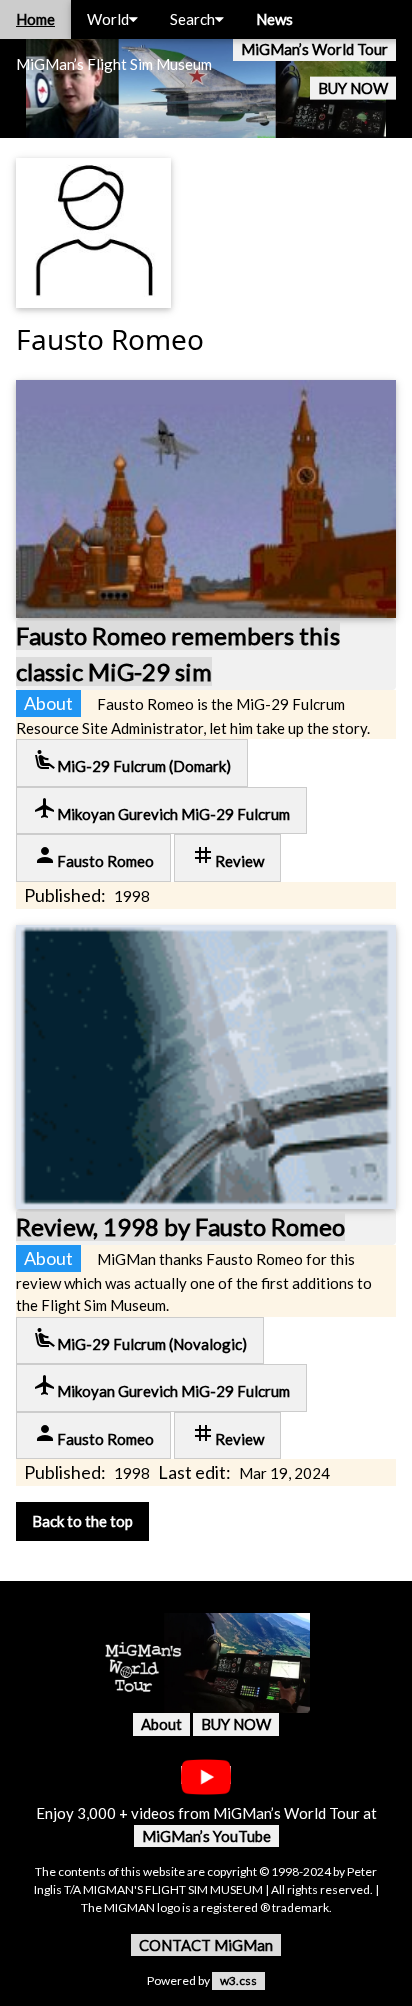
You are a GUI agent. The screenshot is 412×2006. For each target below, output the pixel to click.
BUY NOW (353, 88)
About (161, 1724)
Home (35, 19)
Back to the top (82, 1521)
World (108, 19)
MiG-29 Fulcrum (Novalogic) (140, 1339)
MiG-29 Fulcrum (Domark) (132, 761)
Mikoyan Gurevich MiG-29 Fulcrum (161, 809)
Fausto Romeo (93, 856)
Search (192, 19)
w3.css (238, 1980)
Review (227, 856)
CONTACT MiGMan (206, 1945)
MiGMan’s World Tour (314, 49)
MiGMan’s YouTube (206, 1836)
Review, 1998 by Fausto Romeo (180, 1226)
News (274, 19)
